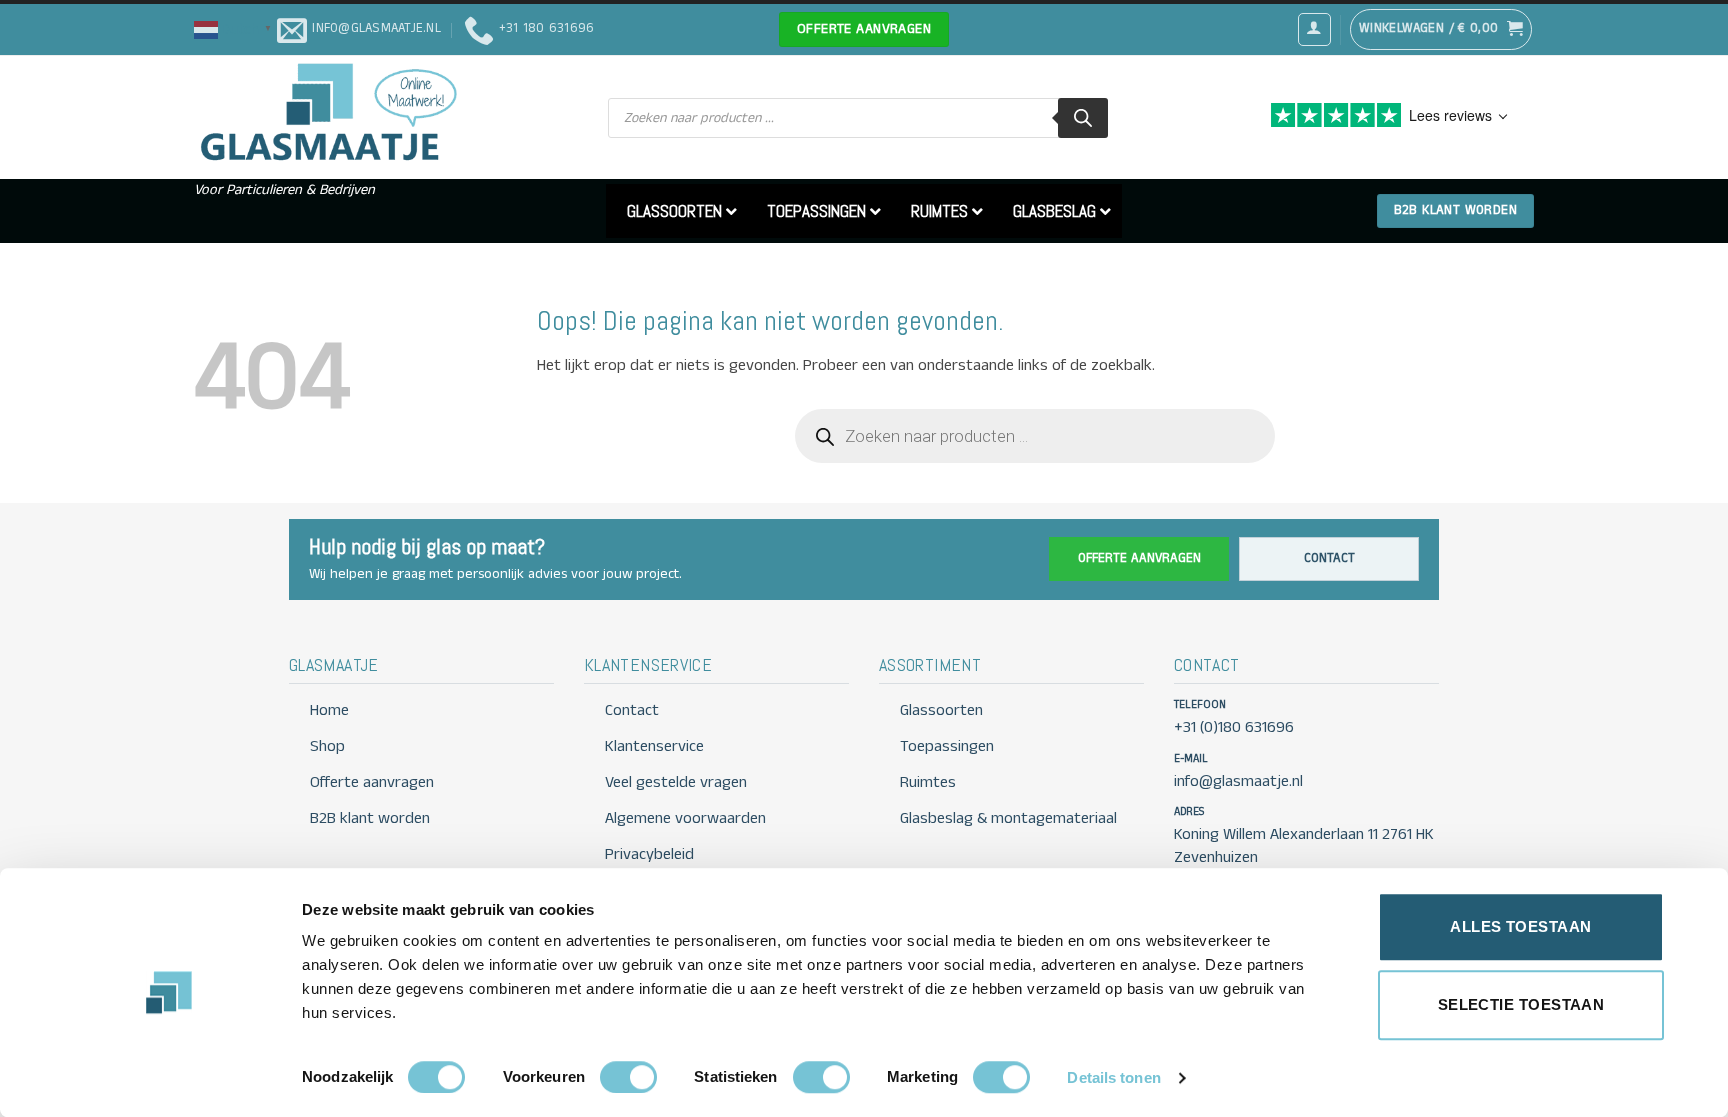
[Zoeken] (1083, 118)
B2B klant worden (370, 818)
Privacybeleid (649, 854)
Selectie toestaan (1521, 1004)
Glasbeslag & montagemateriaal (1008, 818)
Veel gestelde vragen (676, 782)
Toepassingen (947, 746)
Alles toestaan (1520, 926)
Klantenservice (654, 746)
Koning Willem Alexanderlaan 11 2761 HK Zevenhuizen (1304, 846)
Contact (1329, 558)
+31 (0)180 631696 (1234, 727)
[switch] (628, 1077)
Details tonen (1113, 1077)
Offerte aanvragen (1139, 558)
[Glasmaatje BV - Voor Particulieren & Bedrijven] (326, 113)
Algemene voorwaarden (685, 818)
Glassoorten (941, 710)
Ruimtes (928, 782)
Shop (327, 746)
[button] (235, 28)
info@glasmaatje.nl (1238, 781)
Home (329, 710)
